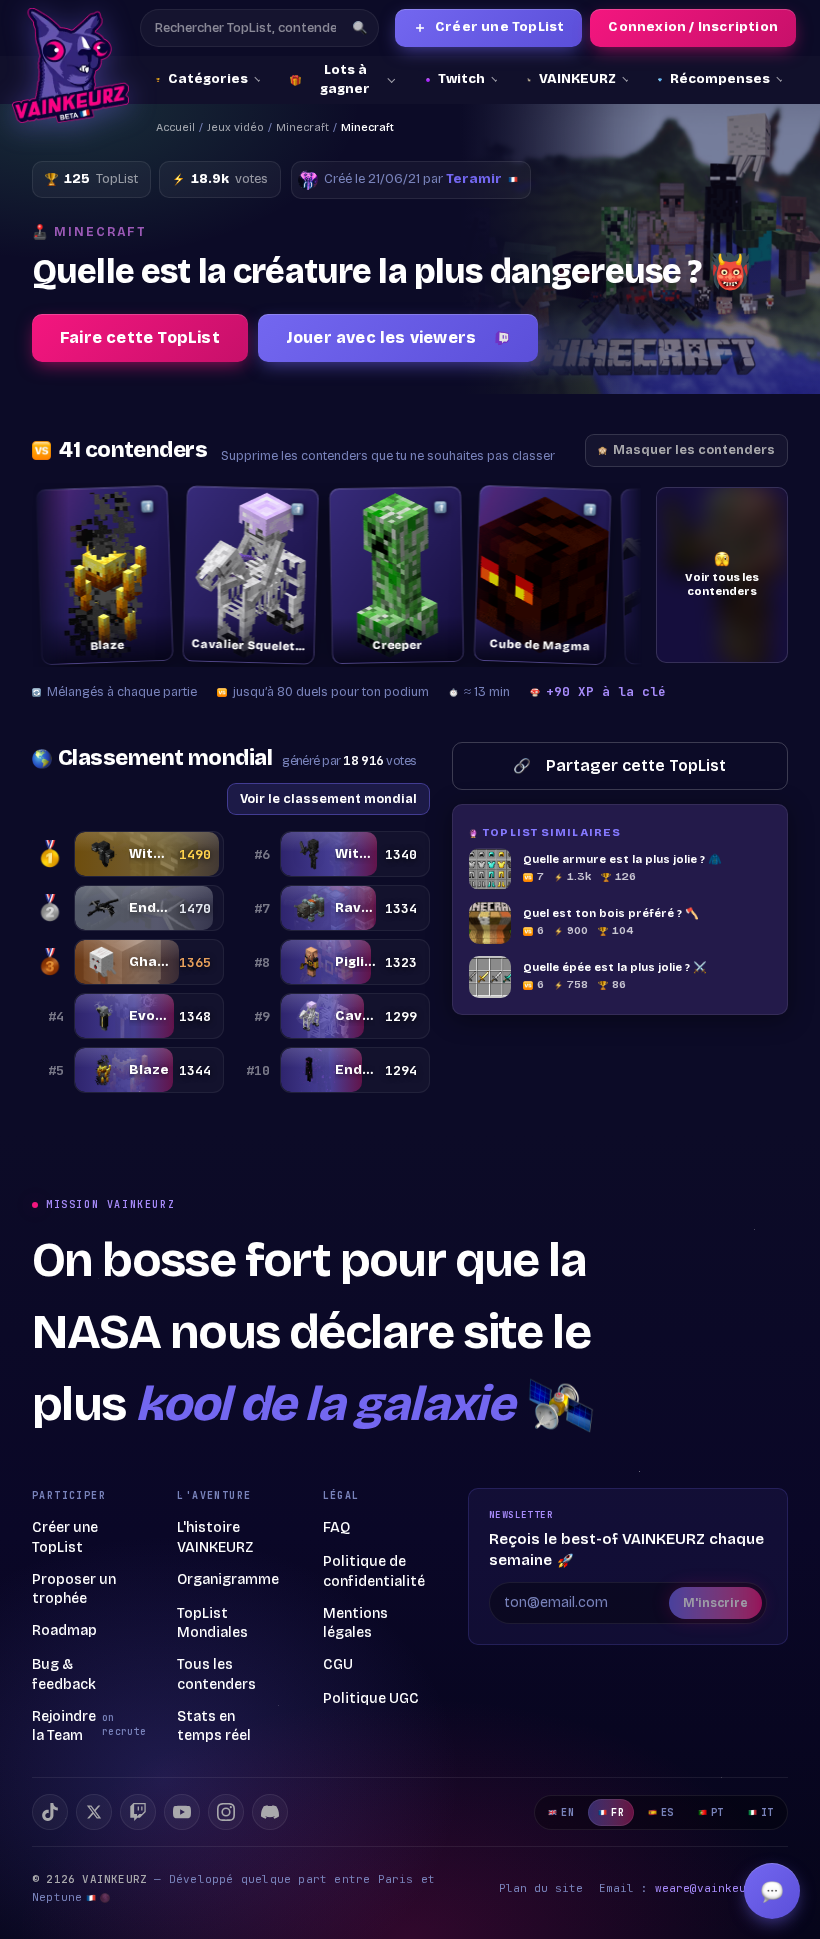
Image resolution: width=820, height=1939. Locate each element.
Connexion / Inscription (693, 27)
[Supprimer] (146, 506)
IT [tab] (767, 1812)
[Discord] (270, 1812)
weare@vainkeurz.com (721, 1888)
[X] (94, 1812)
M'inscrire (715, 1603)
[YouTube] (182, 1812)
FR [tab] (617, 1812)
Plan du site (541, 1888)
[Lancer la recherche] (360, 28)
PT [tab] (717, 1812)
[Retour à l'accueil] (70, 65)
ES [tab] (667, 1812)
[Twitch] (138, 1812)
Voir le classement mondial (328, 798)
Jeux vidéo (235, 127)
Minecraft (302, 127)
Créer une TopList (489, 27)
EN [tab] (567, 1812)
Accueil (175, 127)
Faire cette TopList (140, 337)
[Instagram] (226, 1812)
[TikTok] (50, 1812)
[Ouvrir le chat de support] (772, 1891)
